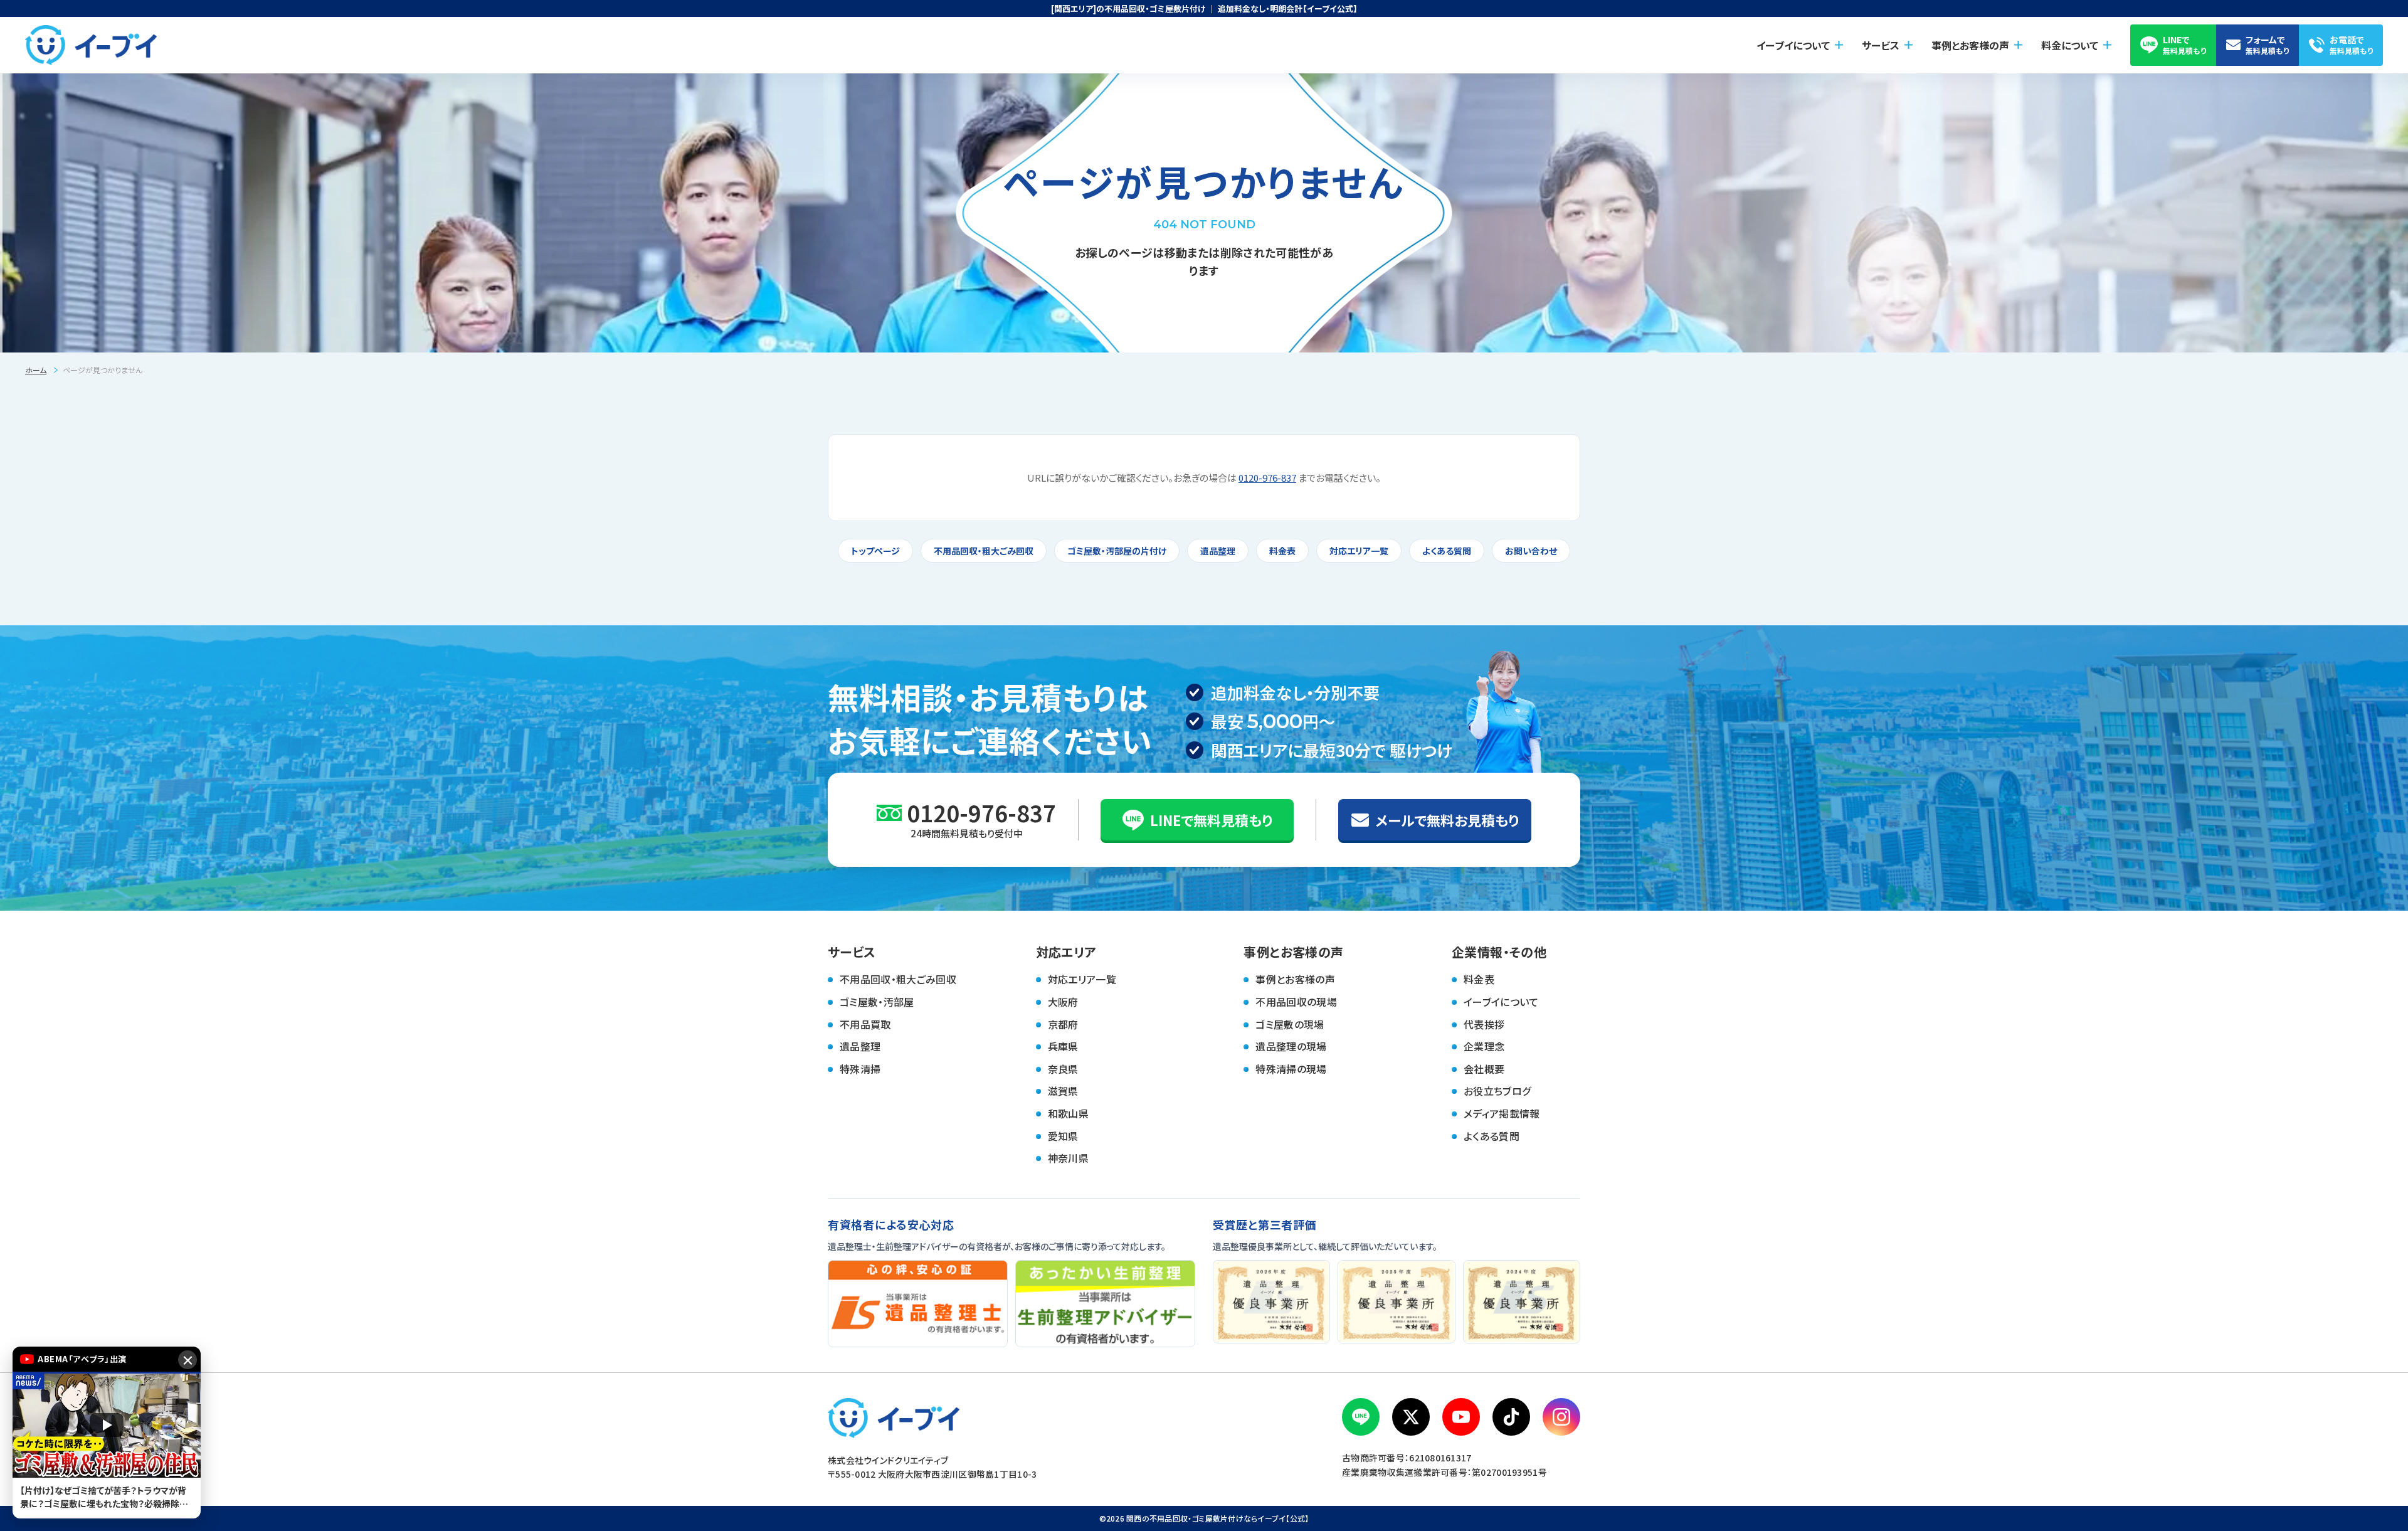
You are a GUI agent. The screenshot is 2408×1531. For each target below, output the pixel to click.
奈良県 (1063, 1069)
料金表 (1282, 551)
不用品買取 (865, 1024)
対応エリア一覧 (1359, 551)
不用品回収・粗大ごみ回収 (984, 551)
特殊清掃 (860, 1069)
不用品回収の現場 (1296, 1002)
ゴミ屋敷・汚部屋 (877, 1002)
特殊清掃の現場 (1291, 1069)
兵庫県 (1063, 1046)
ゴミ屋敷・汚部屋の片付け (1117, 551)
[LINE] (1361, 1417)
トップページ (875, 551)
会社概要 (1484, 1069)
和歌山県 (1068, 1113)
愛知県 (1063, 1136)
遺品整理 (1218, 551)
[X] (1411, 1417)
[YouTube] (1461, 1417)
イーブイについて (1501, 1002)
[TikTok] (1511, 1417)
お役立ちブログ (1497, 1091)
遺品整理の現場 (1291, 1046)
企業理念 (1484, 1046)
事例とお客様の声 (1295, 979)
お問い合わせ (1531, 551)
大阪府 (1063, 1002)
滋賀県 (1063, 1091)
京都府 (1063, 1024)
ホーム (36, 370)
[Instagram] (1561, 1417)
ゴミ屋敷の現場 (1290, 1024)
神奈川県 (1068, 1158)
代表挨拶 (1484, 1024)
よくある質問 (1447, 551)
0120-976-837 (1267, 478)
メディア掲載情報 (1502, 1113)
